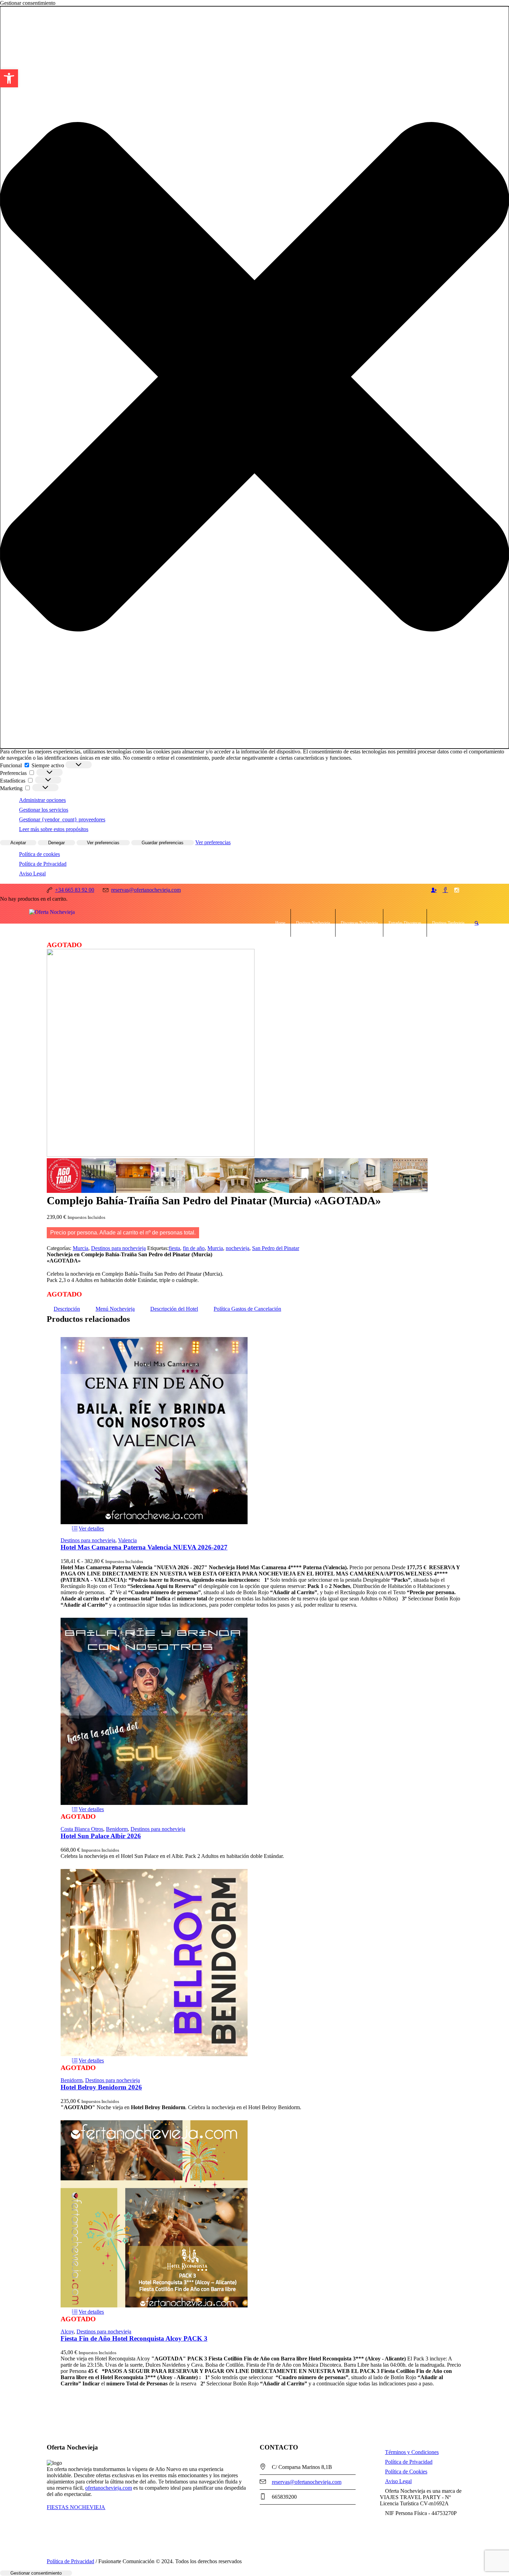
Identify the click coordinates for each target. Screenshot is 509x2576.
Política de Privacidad (43, 864)
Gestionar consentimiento (36, 2573)
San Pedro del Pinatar (276, 1248)
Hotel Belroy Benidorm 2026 (101, 2087)
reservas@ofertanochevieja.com (307, 2482)
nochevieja (238, 1248)
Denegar (56, 843)
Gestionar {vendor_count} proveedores (62, 819)
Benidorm (117, 1829)
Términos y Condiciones (412, 2452)
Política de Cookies (406, 2472)
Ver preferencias (103, 843)
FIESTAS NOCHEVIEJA (76, 2507)
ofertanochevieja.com (109, 2488)
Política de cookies (39, 854)
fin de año (194, 1248)
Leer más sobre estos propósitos (54, 829)
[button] (9, 78)
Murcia (81, 1248)
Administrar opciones (42, 800)
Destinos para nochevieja (118, 1248)
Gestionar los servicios (44, 810)
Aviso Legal (32, 874)
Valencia (127, 1540)
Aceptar (18, 843)
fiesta (174, 1248)
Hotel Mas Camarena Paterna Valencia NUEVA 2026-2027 (144, 1547)
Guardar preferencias (163, 843)
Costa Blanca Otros (82, 1829)
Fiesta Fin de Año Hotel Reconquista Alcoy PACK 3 (134, 2338)
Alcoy (67, 2332)
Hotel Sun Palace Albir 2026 (101, 1836)
